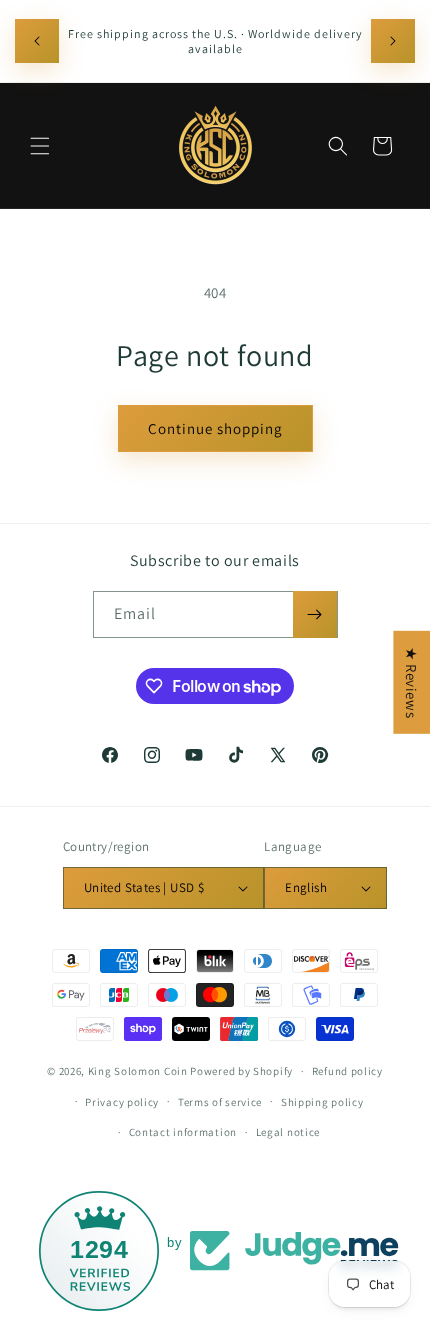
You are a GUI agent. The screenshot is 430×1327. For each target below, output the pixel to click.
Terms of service (220, 1102)
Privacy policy (122, 1102)
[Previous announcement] (37, 41)
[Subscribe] (315, 614)
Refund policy (347, 1071)
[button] (40, 146)
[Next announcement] (393, 41)
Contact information (183, 1132)
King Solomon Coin (138, 1071)
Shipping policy (322, 1102)
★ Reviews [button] (411, 681)
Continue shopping (215, 428)
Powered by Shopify (241, 1071)
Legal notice (288, 1132)
